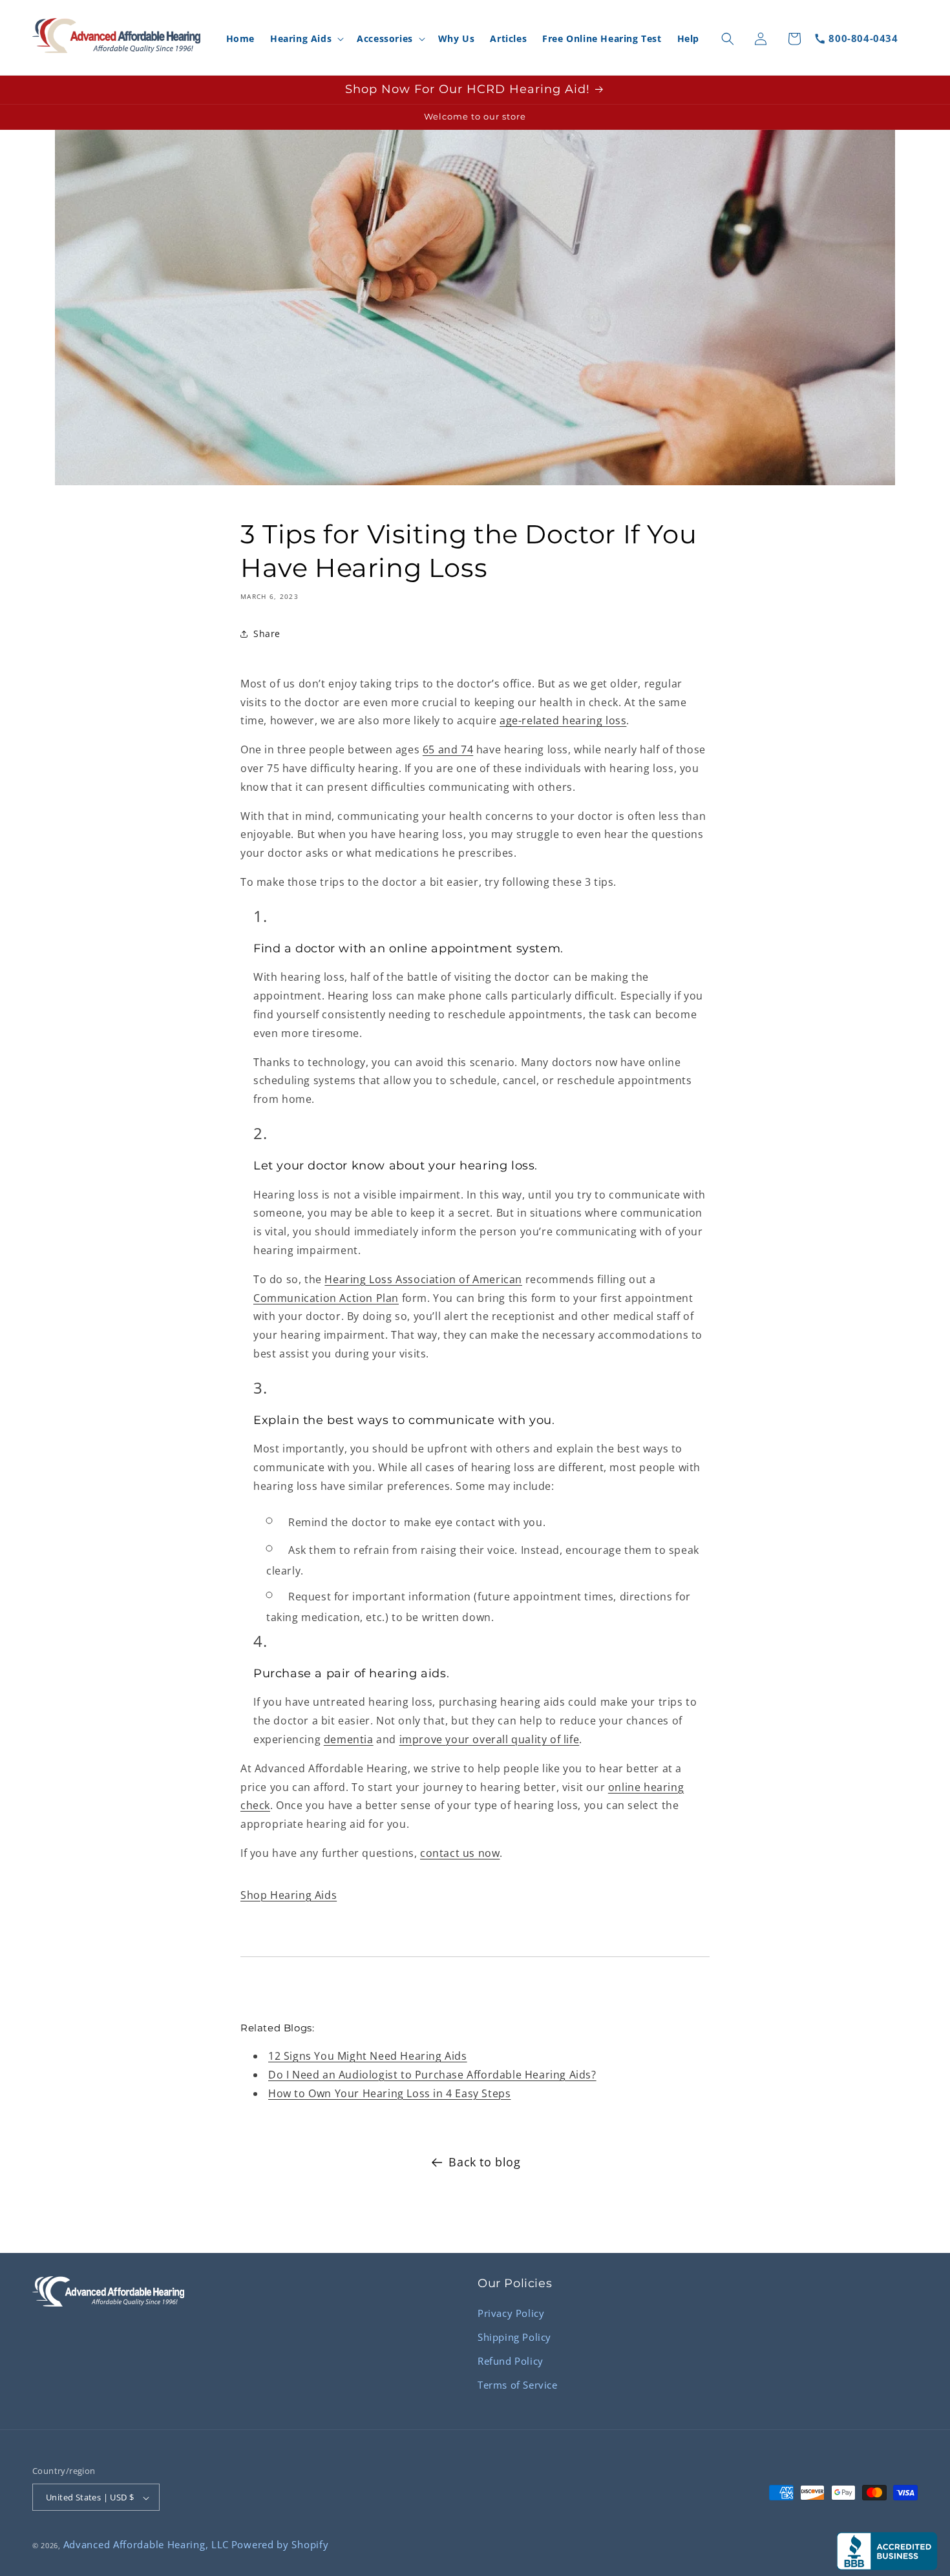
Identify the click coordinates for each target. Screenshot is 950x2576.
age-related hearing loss (563, 720)
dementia (349, 1739)
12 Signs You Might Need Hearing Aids (368, 2056)
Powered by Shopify (280, 2544)
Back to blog (484, 2162)
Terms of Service (518, 2385)
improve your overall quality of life (490, 1739)
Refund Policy (511, 2361)
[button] (306, 39)
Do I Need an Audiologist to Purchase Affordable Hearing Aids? (432, 2075)
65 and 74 (448, 749)
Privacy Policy (511, 2313)
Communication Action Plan (326, 1298)
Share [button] (267, 634)
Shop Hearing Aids (289, 1895)
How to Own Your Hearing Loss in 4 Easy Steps (389, 2093)
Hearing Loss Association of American (423, 1279)
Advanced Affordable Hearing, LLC (146, 2544)
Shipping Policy (514, 2337)
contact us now (460, 1853)
